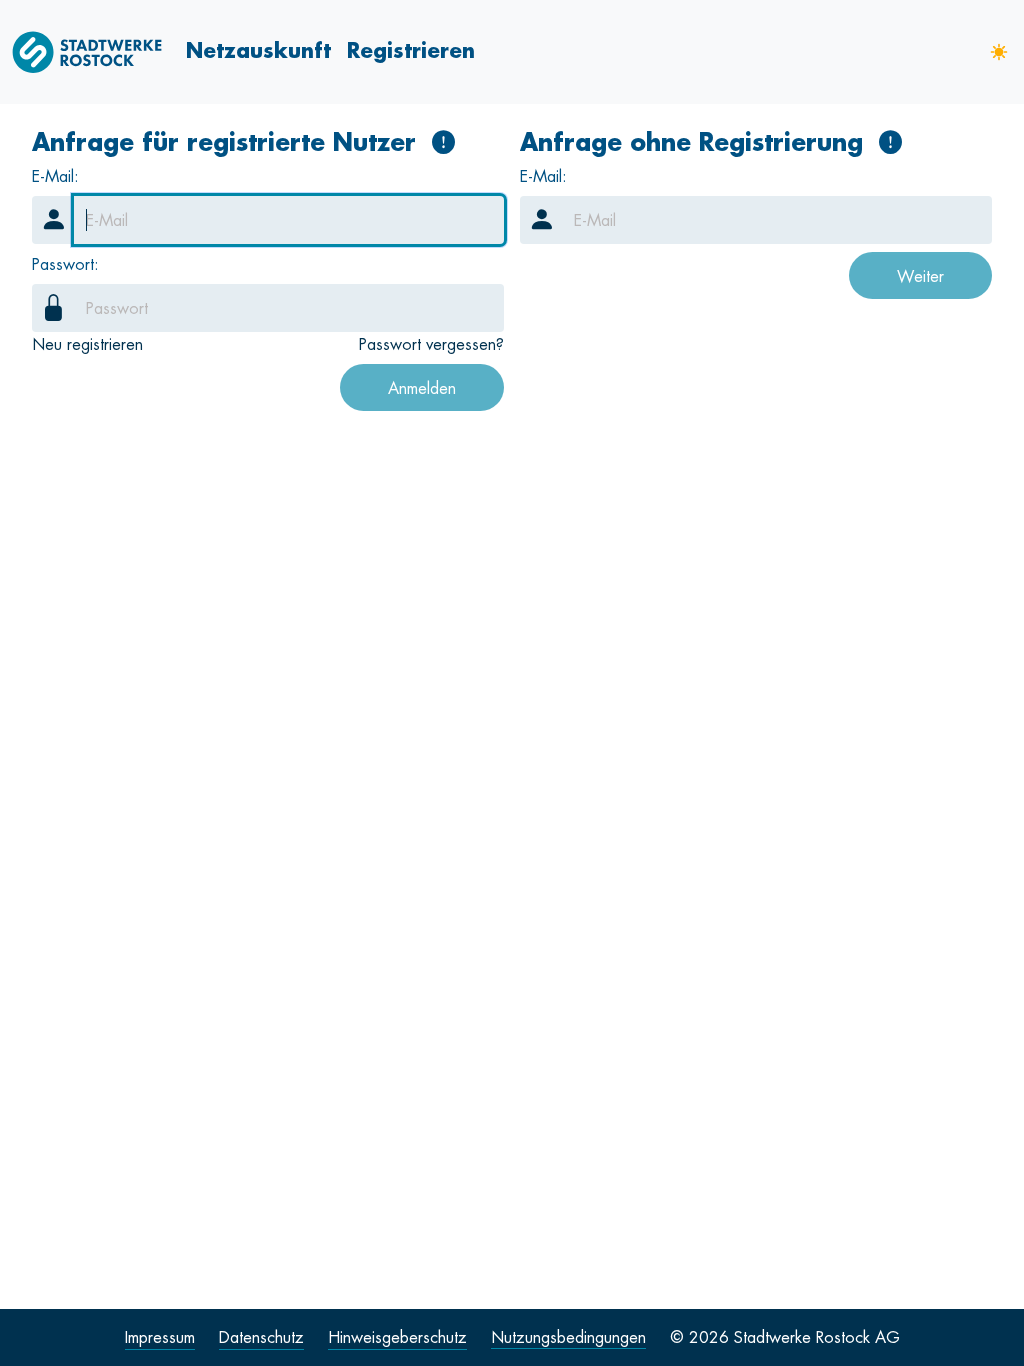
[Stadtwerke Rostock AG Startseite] (95, 51)
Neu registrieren (87, 344)
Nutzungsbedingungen (568, 1337)
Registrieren (411, 50)
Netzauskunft (258, 50)
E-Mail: (55, 176)
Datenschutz (261, 1337)
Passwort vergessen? (431, 344)
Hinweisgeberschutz (397, 1337)
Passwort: (65, 264)
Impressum (160, 1337)
